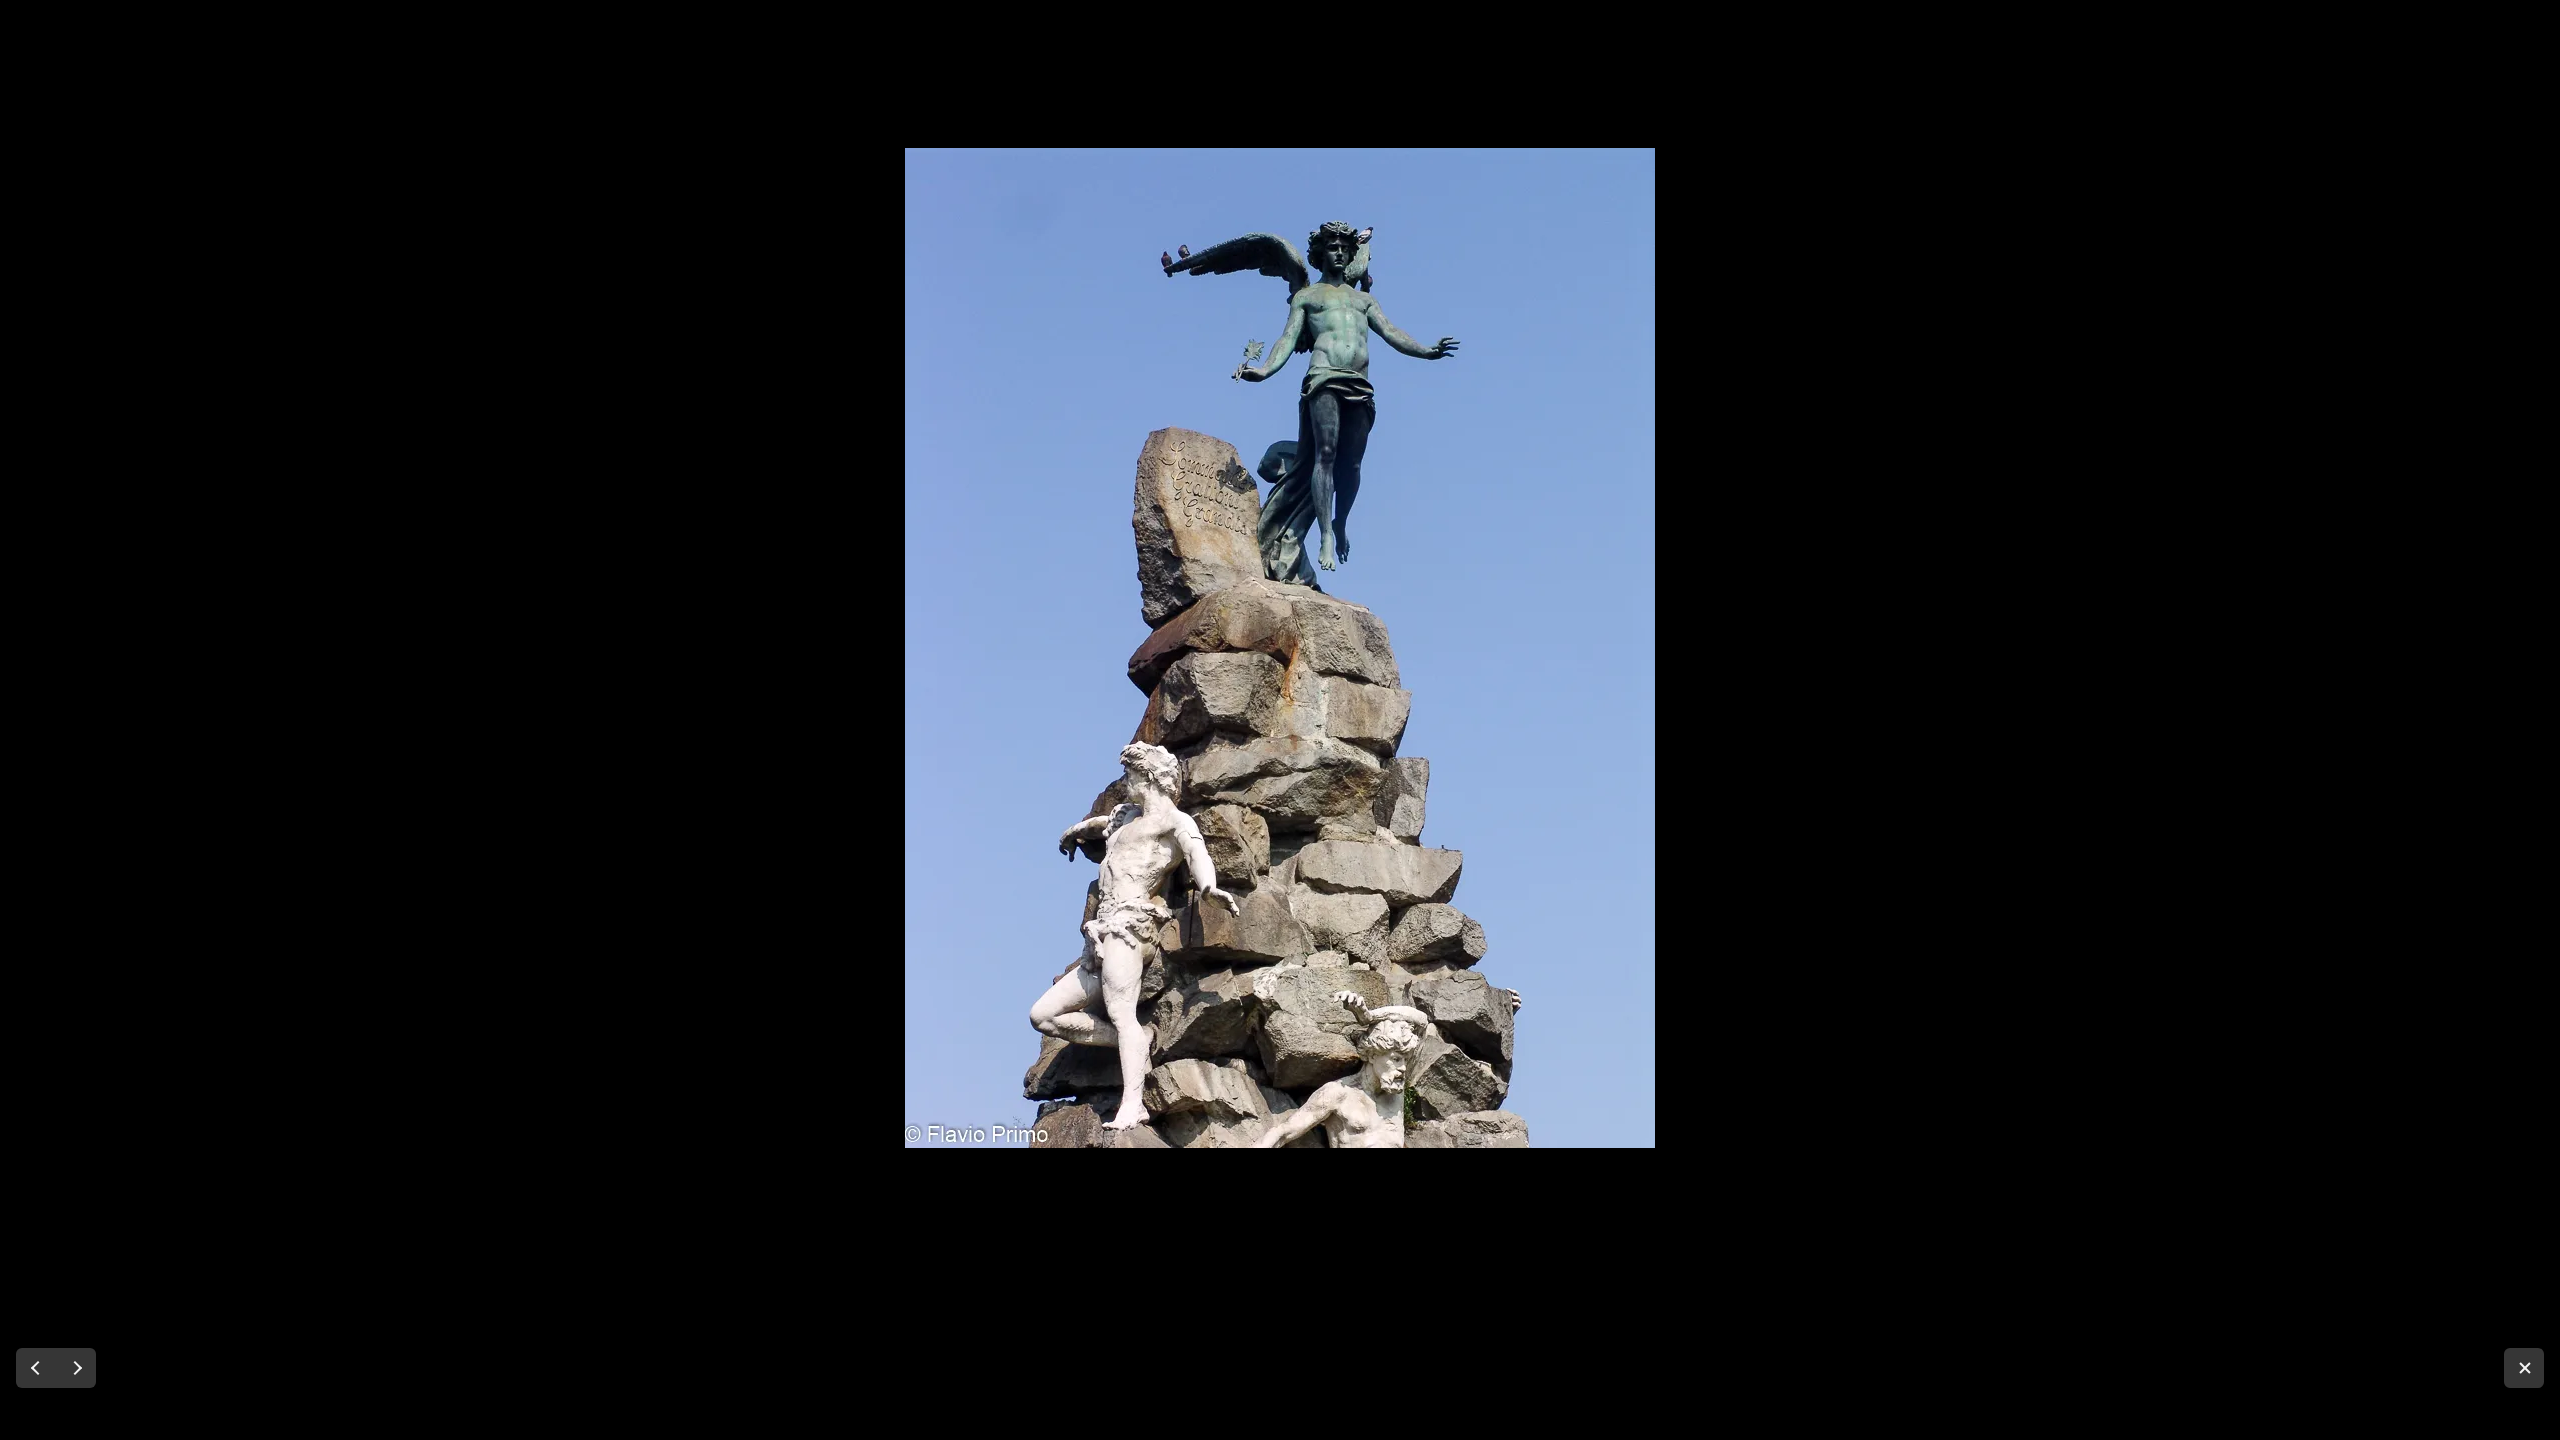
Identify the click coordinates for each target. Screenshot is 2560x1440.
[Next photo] (76, 1368)
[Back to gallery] (2524, 1368)
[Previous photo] (36, 1368)
